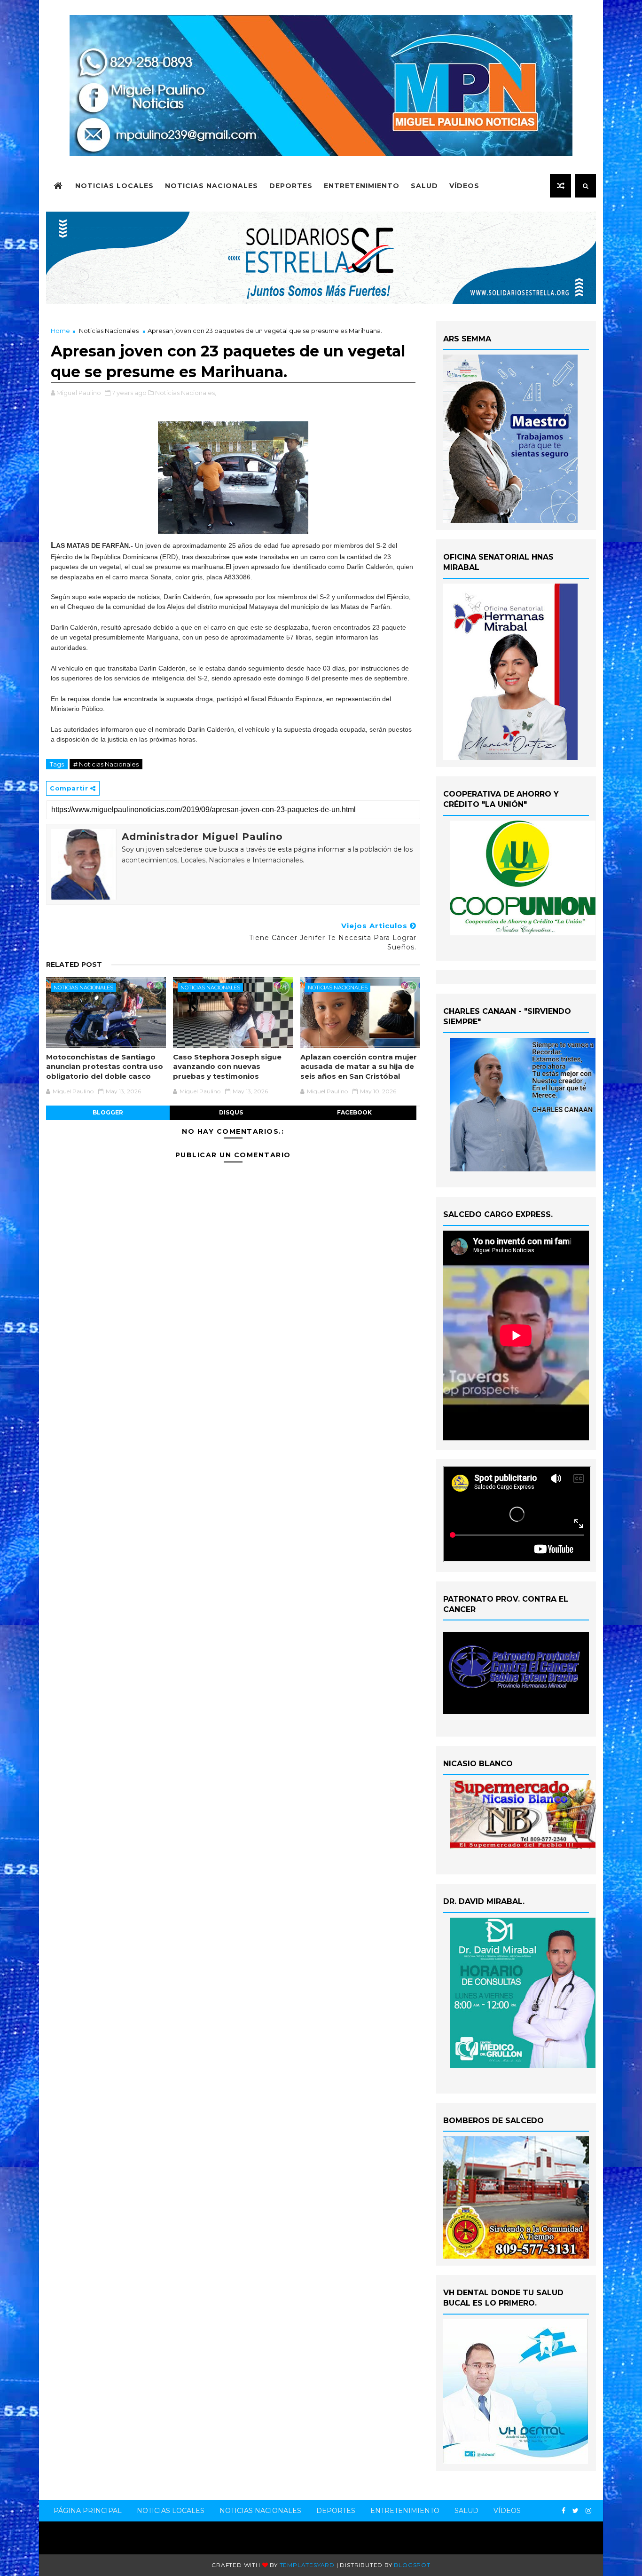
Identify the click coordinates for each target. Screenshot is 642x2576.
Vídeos (464, 186)
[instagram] (588, 2511)
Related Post (74, 964)
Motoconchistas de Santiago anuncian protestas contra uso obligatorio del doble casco (105, 1067)
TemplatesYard (307, 2565)
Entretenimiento (362, 186)
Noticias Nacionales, (186, 393)
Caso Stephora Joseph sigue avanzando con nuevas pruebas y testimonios (227, 1067)
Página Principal (88, 2511)
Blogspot (412, 2565)
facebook (354, 1112)
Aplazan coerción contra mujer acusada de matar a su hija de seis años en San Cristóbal (359, 1067)
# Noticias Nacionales (106, 764)
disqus (231, 1112)
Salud (424, 186)
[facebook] (564, 2511)
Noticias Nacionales (211, 186)
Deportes (291, 186)
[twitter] (575, 2511)
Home (60, 331)
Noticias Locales (114, 186)
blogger (108, 1112)
